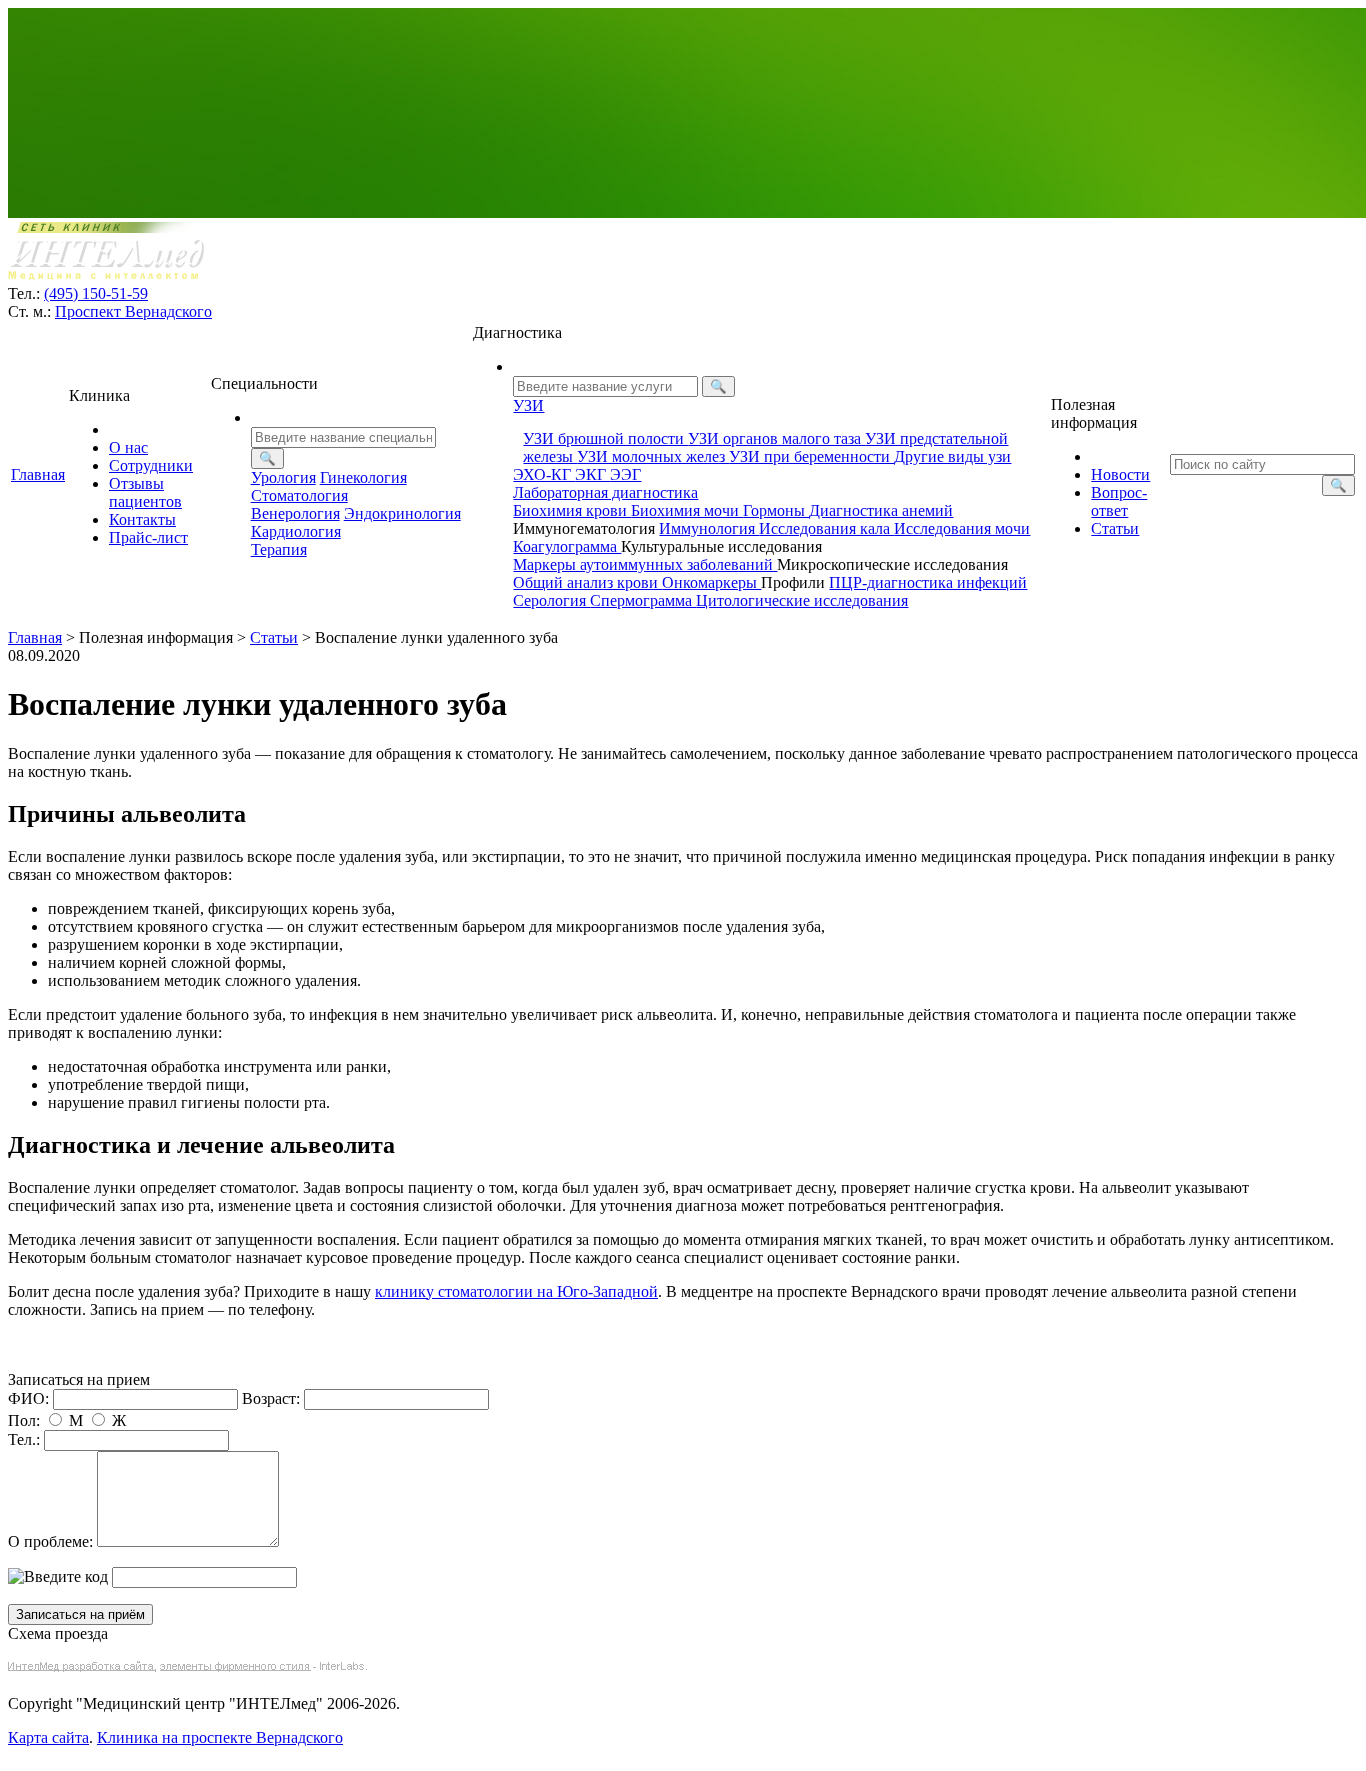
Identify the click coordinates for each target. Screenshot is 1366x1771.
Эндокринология (402, 513)
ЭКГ (592, 474)
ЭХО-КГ (544, 474)
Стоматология (299, 495)
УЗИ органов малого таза (776, 438)
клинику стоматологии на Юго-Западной (516, 1291)
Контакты (142, 519)
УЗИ (528, 405)
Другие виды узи (952, 456)
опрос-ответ (1119, 501)
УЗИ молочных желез (653, 456)
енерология (295, 513)
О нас (128, 447)
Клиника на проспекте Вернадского (220, 1737)
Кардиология (296, 531)
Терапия (279, 549)
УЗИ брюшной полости (605, 438)
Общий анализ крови (587, 582)
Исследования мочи (962, 528)
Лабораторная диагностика (605, 492)
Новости (1120, 474)
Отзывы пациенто (145, 492)
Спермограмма (643, 600)
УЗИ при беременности (811, 456)
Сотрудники (151, 465)
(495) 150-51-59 (96, 293)
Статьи (1115, 528)
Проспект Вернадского (133, 311)
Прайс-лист (148, 537)
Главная (38, 474)
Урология (283, 477)
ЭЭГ (625, 474)
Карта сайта (48, 1737)
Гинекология (363, 477)
